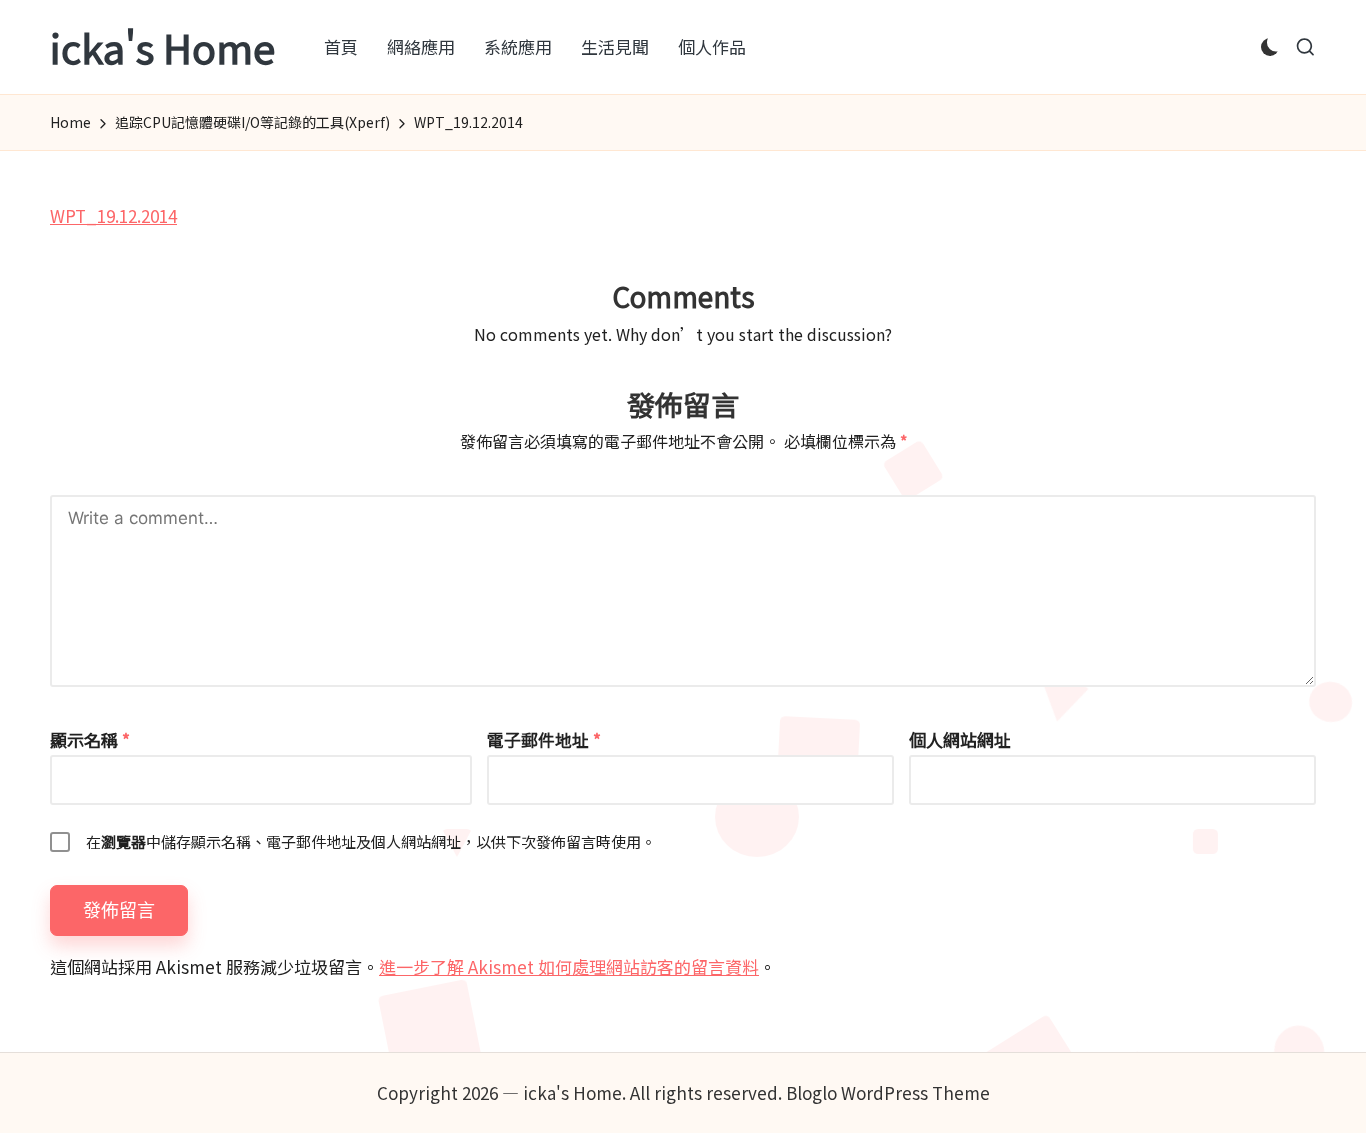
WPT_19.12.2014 (113, 215)
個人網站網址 (960, 739)
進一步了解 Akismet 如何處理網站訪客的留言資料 (569, 966)
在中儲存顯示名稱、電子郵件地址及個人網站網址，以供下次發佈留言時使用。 (371, 841)
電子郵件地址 (544, 739)
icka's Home (162, 47)
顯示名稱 (90, 739)
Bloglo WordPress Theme (888, 1092)
